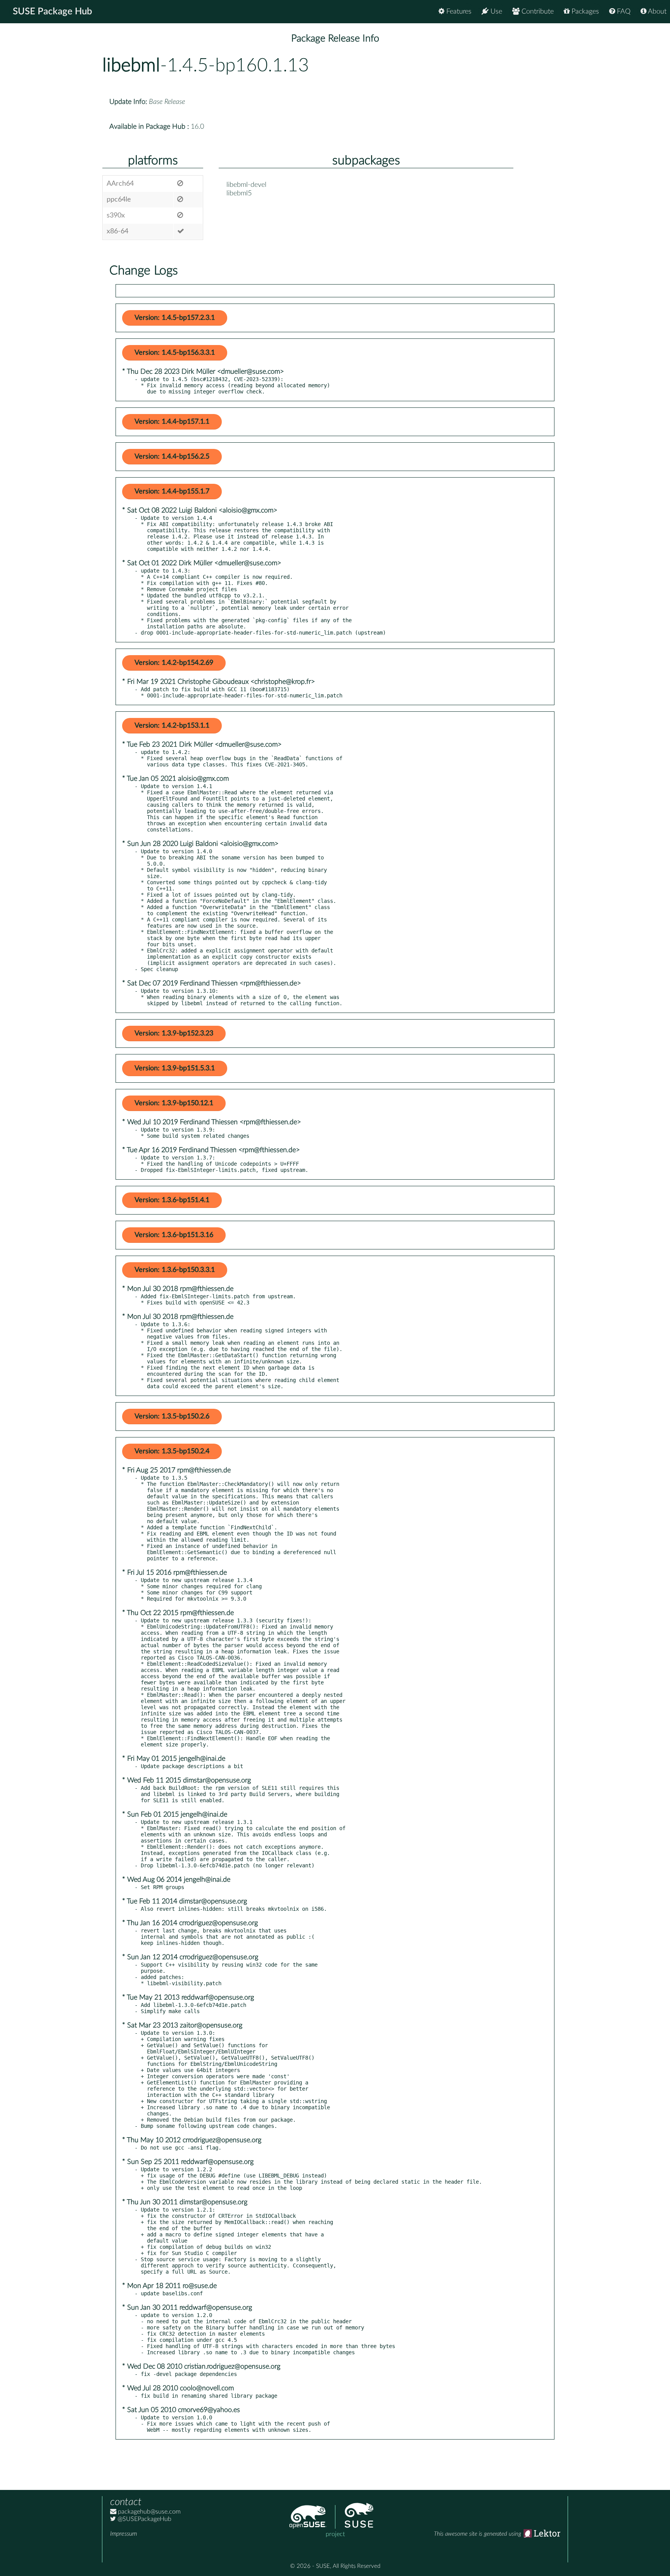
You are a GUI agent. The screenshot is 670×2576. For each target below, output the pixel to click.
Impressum (123, 2534)
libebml (131, 66)
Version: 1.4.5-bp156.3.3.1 (175, 353)
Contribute (537, 12)
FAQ (623, 12)
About (656, 12)
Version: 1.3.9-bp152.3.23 (174, 1034)
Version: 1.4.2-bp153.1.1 (172, 726)
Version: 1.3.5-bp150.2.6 (172, 1417)
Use (495, 12)
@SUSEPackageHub (144, 2519)
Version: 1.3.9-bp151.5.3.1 (175, 1068)
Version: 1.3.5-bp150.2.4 (172, 1451)
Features (458, 12)
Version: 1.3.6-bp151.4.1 (172, 1200)
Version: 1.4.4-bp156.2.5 (172, 457)
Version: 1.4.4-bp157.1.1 (172, 422)
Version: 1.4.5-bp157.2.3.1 (175, 318)
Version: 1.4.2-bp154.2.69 (174, 663)
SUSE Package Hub (53, 12)
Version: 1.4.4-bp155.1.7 (172, 492)
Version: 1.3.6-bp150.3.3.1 (175, 1270)
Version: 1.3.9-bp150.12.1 (174, 1103)
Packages (584, 12)
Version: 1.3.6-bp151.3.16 (174, 1235)
